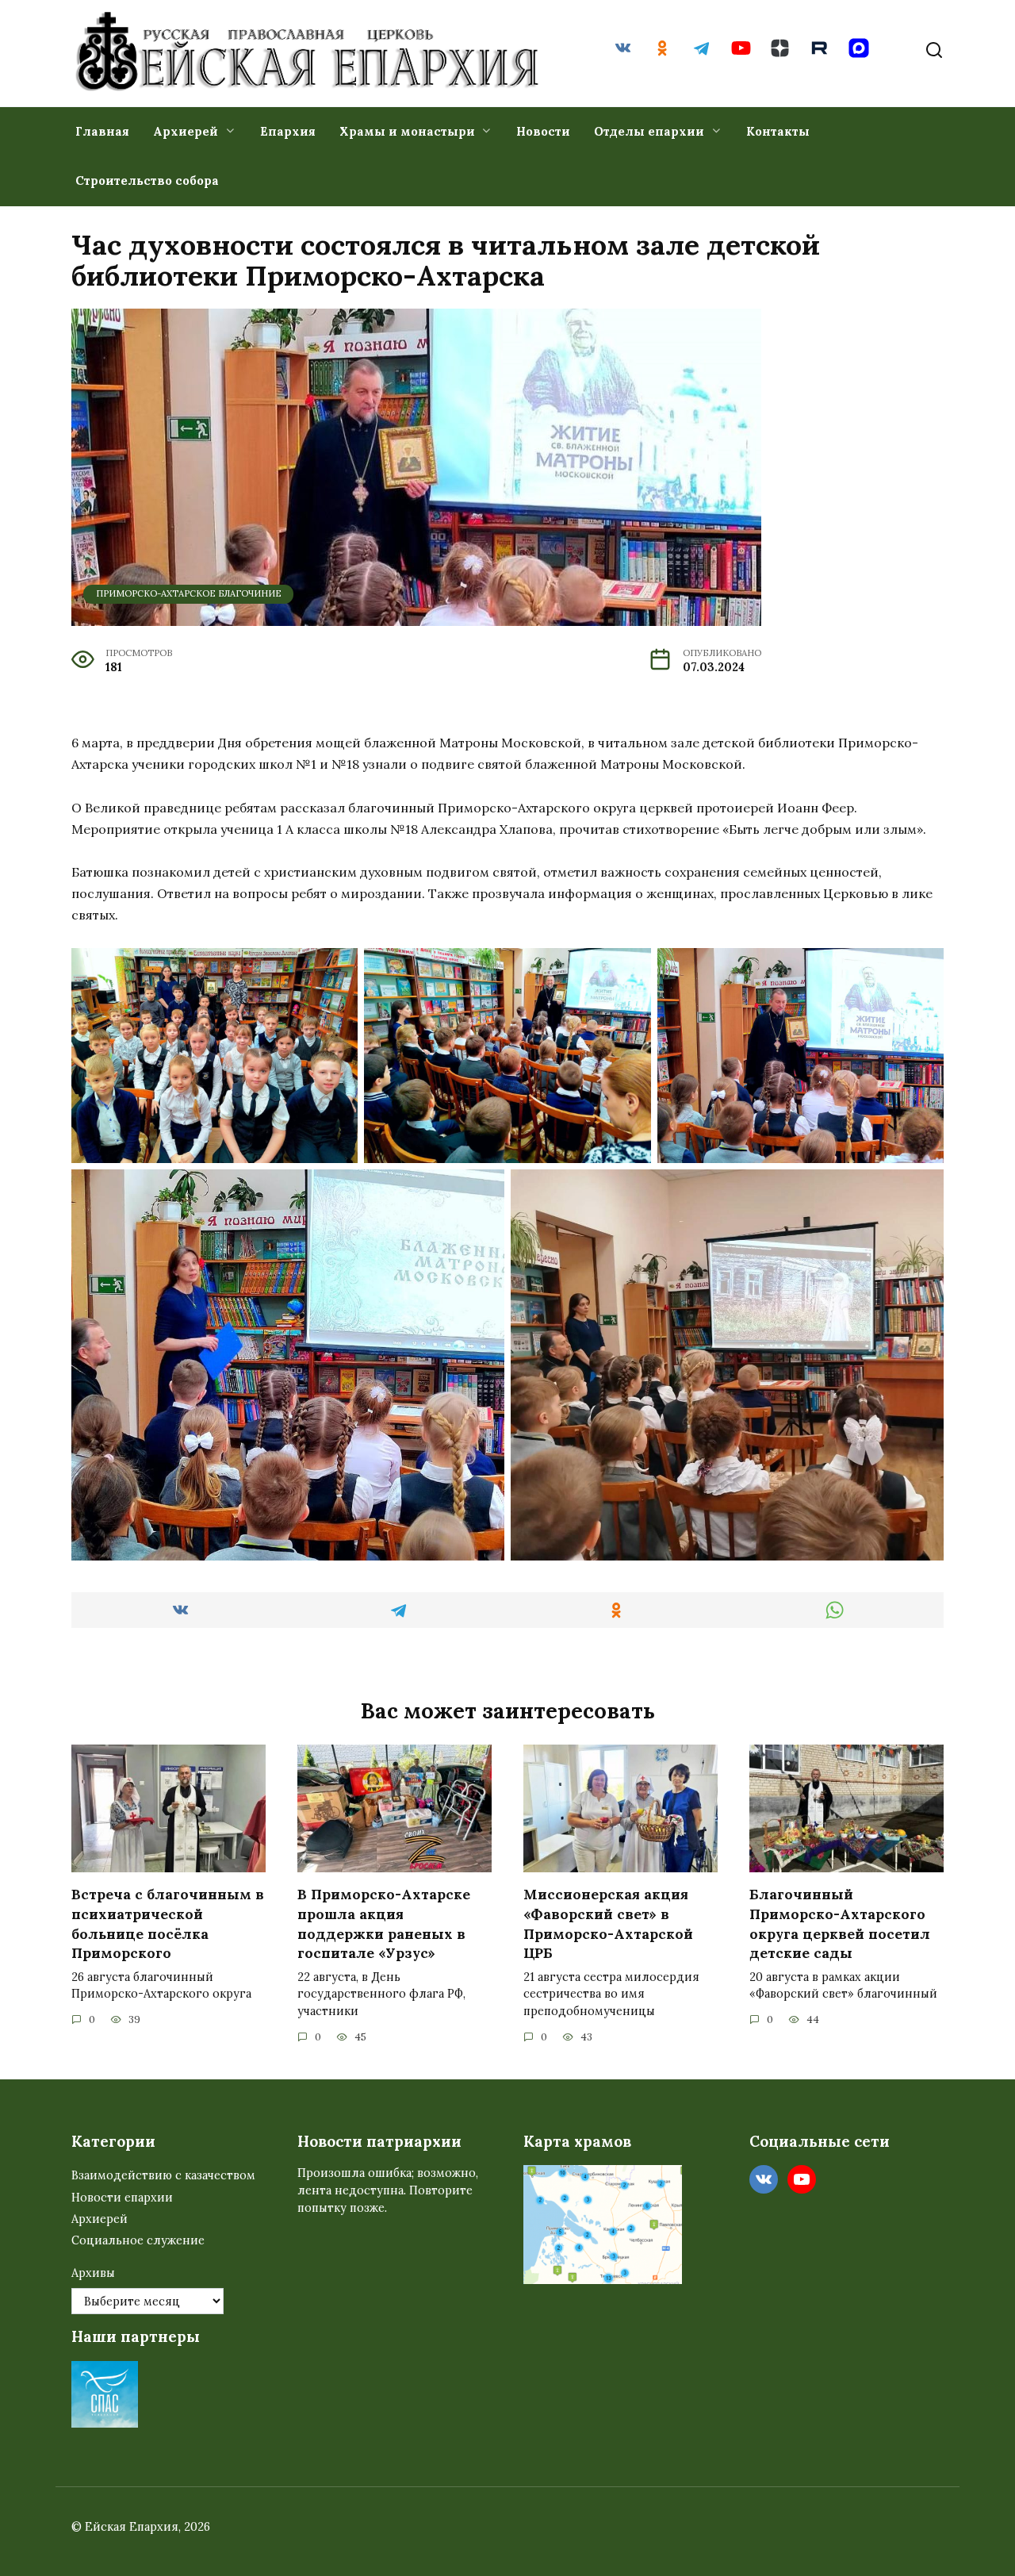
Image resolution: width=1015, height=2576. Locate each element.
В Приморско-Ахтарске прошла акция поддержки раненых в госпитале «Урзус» (384, 1923)
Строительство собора (147, 180)
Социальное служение (138, 2240)
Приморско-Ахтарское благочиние (189, 593)
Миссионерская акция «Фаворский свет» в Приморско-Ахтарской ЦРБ (608, 1923)
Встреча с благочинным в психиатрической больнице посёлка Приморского (168, 1923)
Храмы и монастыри (407, 131)
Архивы (93, 2273)
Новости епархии (122, 2198)
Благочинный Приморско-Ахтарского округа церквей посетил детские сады (840, 1923)
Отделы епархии (649, 131)
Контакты (778, 131)
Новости (543, 131)
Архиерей (186, 131)
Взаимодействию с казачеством (163, 2175)
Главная (102, 131)
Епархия (288, 131)
